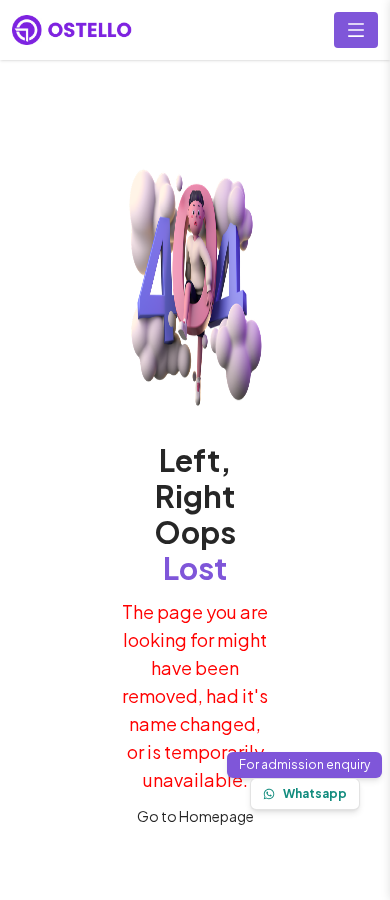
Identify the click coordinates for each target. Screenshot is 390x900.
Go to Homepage (195, 816)
